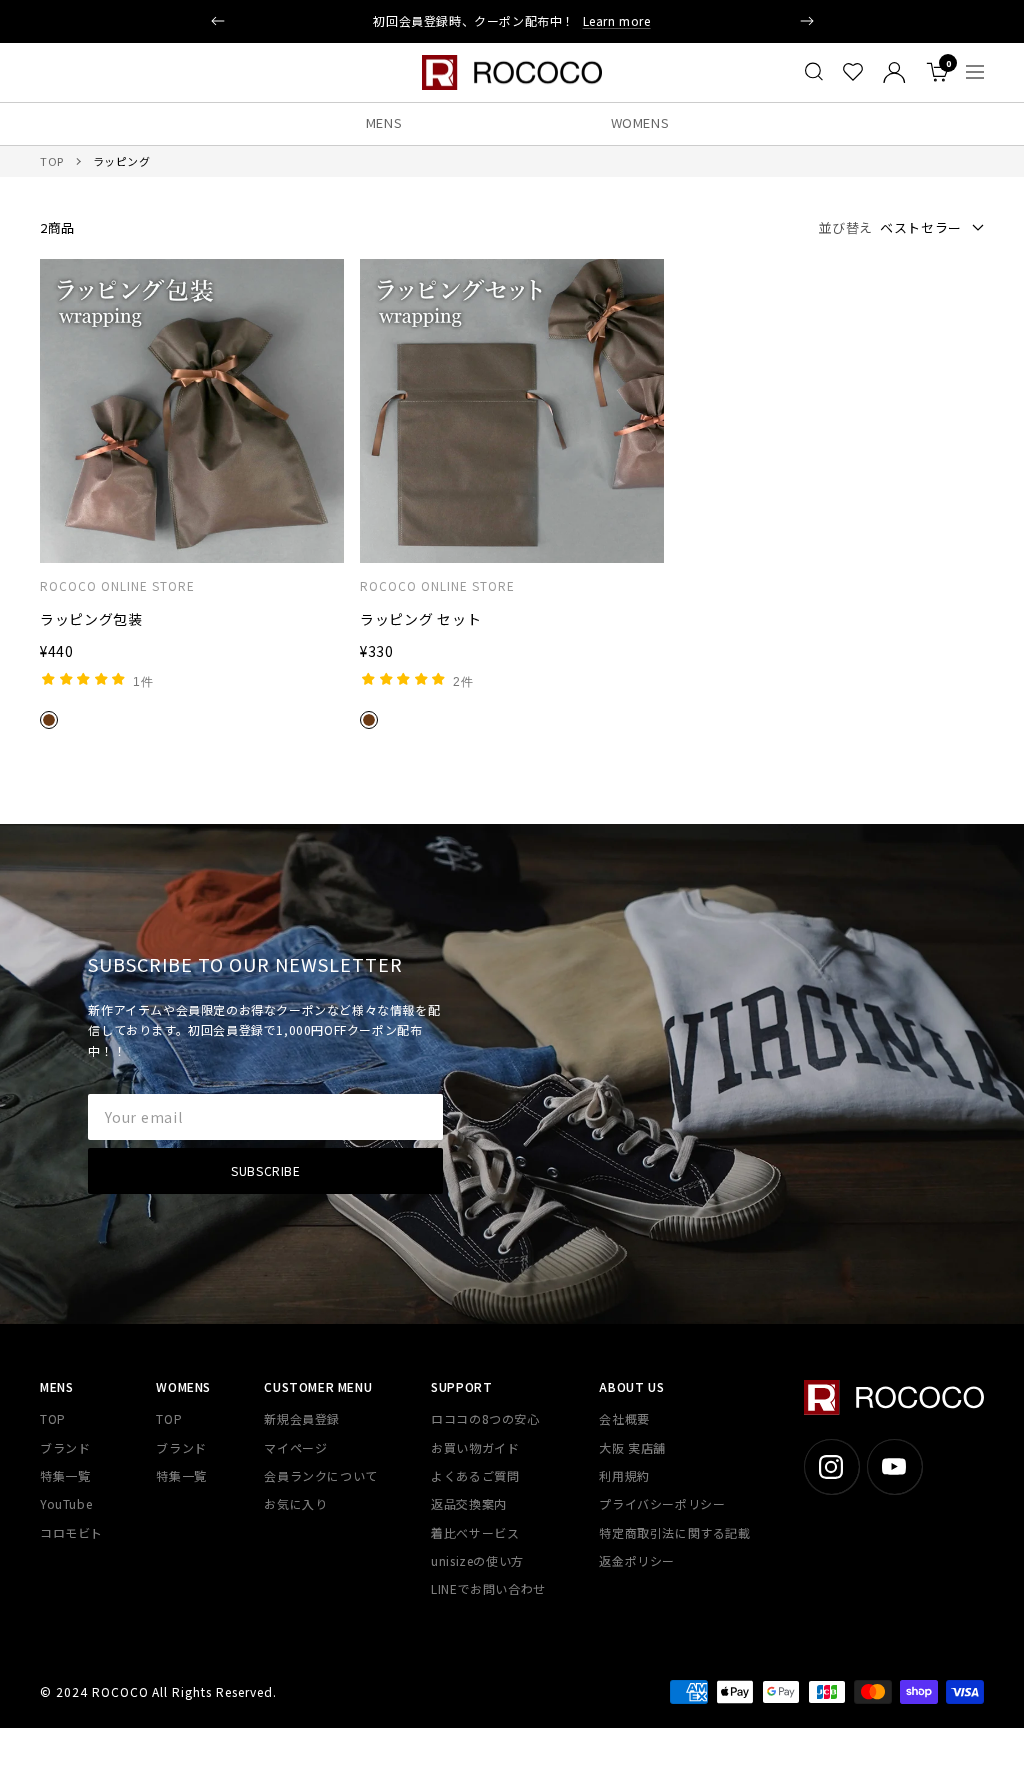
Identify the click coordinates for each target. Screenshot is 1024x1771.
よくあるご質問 (475, 1475)
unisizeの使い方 (477, 1560)
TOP (52, 161)
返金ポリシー (637, 1560)
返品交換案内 (469, 1503)
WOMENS (640, 122)
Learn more (617, 20)
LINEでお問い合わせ (488, 1588)
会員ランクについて (320, 1475)
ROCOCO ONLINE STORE (117, 586)
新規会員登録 (302, 1418)
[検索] (814, 72)
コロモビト (71, 1532)
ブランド (65, 1447)
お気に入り (295, 1503)
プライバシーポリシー (662, 1503)
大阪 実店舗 (632, 1447)
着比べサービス (475, 1532)
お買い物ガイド (475, 1447)
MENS (384, 122)
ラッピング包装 (91, 619)
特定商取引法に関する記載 (674, 1532)
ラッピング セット (420, 619)
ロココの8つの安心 (485, 1418)
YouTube (66, 1503)
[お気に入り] (853, 72)
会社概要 (624, 1418)
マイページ (295, 1447)
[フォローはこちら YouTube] (894, 1466)
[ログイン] (894, 72)
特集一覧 (65, 1475)
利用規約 (624, 1475)
